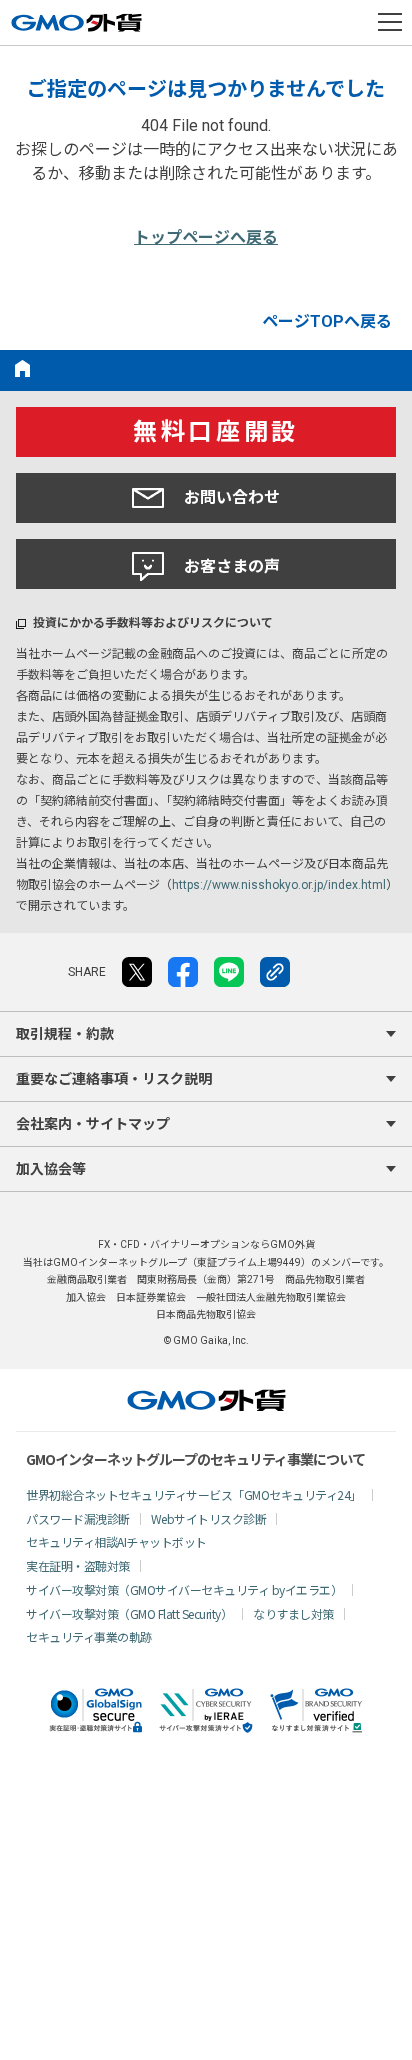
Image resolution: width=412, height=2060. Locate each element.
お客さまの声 (232, 566)
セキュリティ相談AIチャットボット (116, 1541)
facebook (183, 972)
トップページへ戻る (206, 237)
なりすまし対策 (293, 1613)
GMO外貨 (206, 1400)
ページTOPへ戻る (327, 321)
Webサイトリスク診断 (209, 1518)
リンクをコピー (275, 972)
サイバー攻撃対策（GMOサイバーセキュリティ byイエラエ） (184, 1589)
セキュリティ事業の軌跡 (89, 1636)
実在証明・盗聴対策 (78, 1565)
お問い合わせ (232, 497)
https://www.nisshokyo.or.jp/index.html (279, 885)
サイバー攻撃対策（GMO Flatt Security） (129, 1613)
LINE (229, 972)
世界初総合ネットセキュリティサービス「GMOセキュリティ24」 (194, 1494)
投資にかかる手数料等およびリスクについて (153, 623)
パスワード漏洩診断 (78, 1518)
